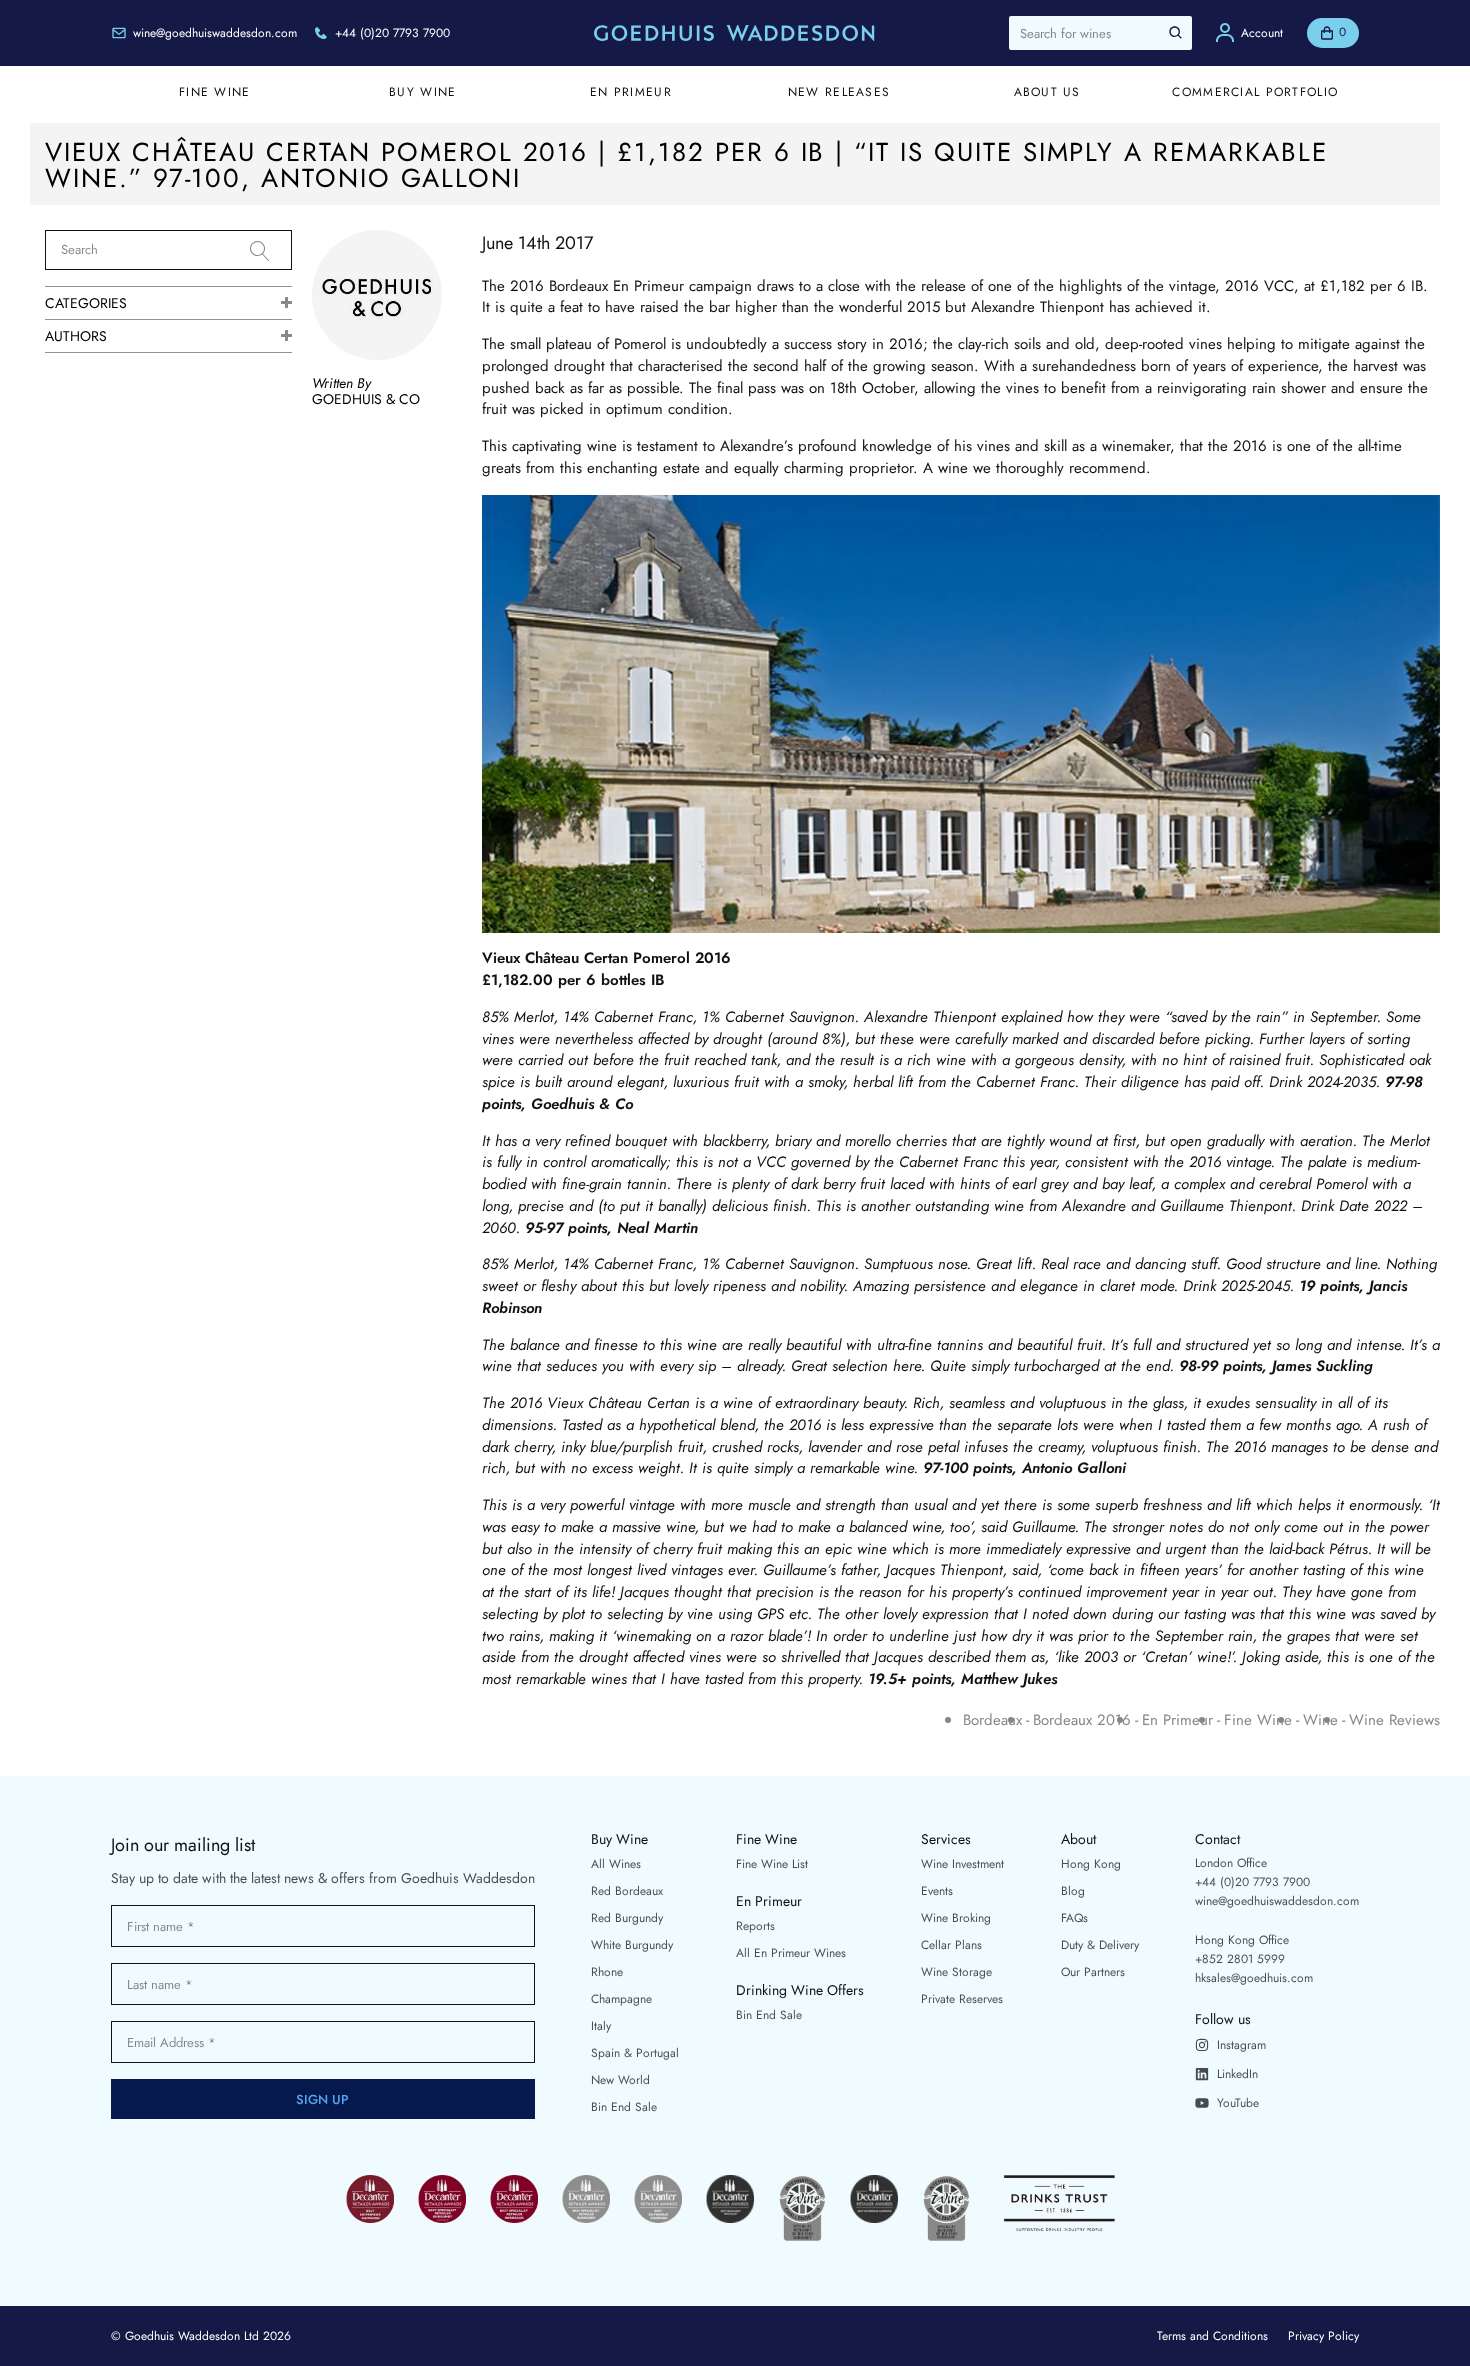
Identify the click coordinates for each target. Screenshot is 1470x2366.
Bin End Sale (624, 2107)
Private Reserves (962, 1999)
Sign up (322, 2099)
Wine (1320, 1720)
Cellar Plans (951, 1945)
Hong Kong (1091, 1864)
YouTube (1238, 2103)
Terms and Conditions (1212, 2336)
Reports (755, 1926)
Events (937, 1891)
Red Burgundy (627, 1918)
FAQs (1074, 1918)
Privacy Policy (1323, 2336)
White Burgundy (632, 1945)
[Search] (271, 251)
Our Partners (1093, 1972)
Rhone (607, 1972)
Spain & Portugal (635, 2053)
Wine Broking (956, 1918)
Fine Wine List (772, 1864)
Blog (1073, 1891)
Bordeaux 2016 (1082, 1720)
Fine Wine (1258, 1720)
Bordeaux (992, 1720)
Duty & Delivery (1100, 1945)
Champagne (621, 1999)
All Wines (616, 1864)
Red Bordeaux (627, 1891)
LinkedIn (1237, 2074)
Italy (601, 2026)
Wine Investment (962, 1864)
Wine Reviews (1394, 1720)
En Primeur (1177, 1720)
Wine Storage (956, 1972)
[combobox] (1100, 33)
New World (620, 2080)
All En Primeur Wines (791, 1953)
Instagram (1241, 2045)
